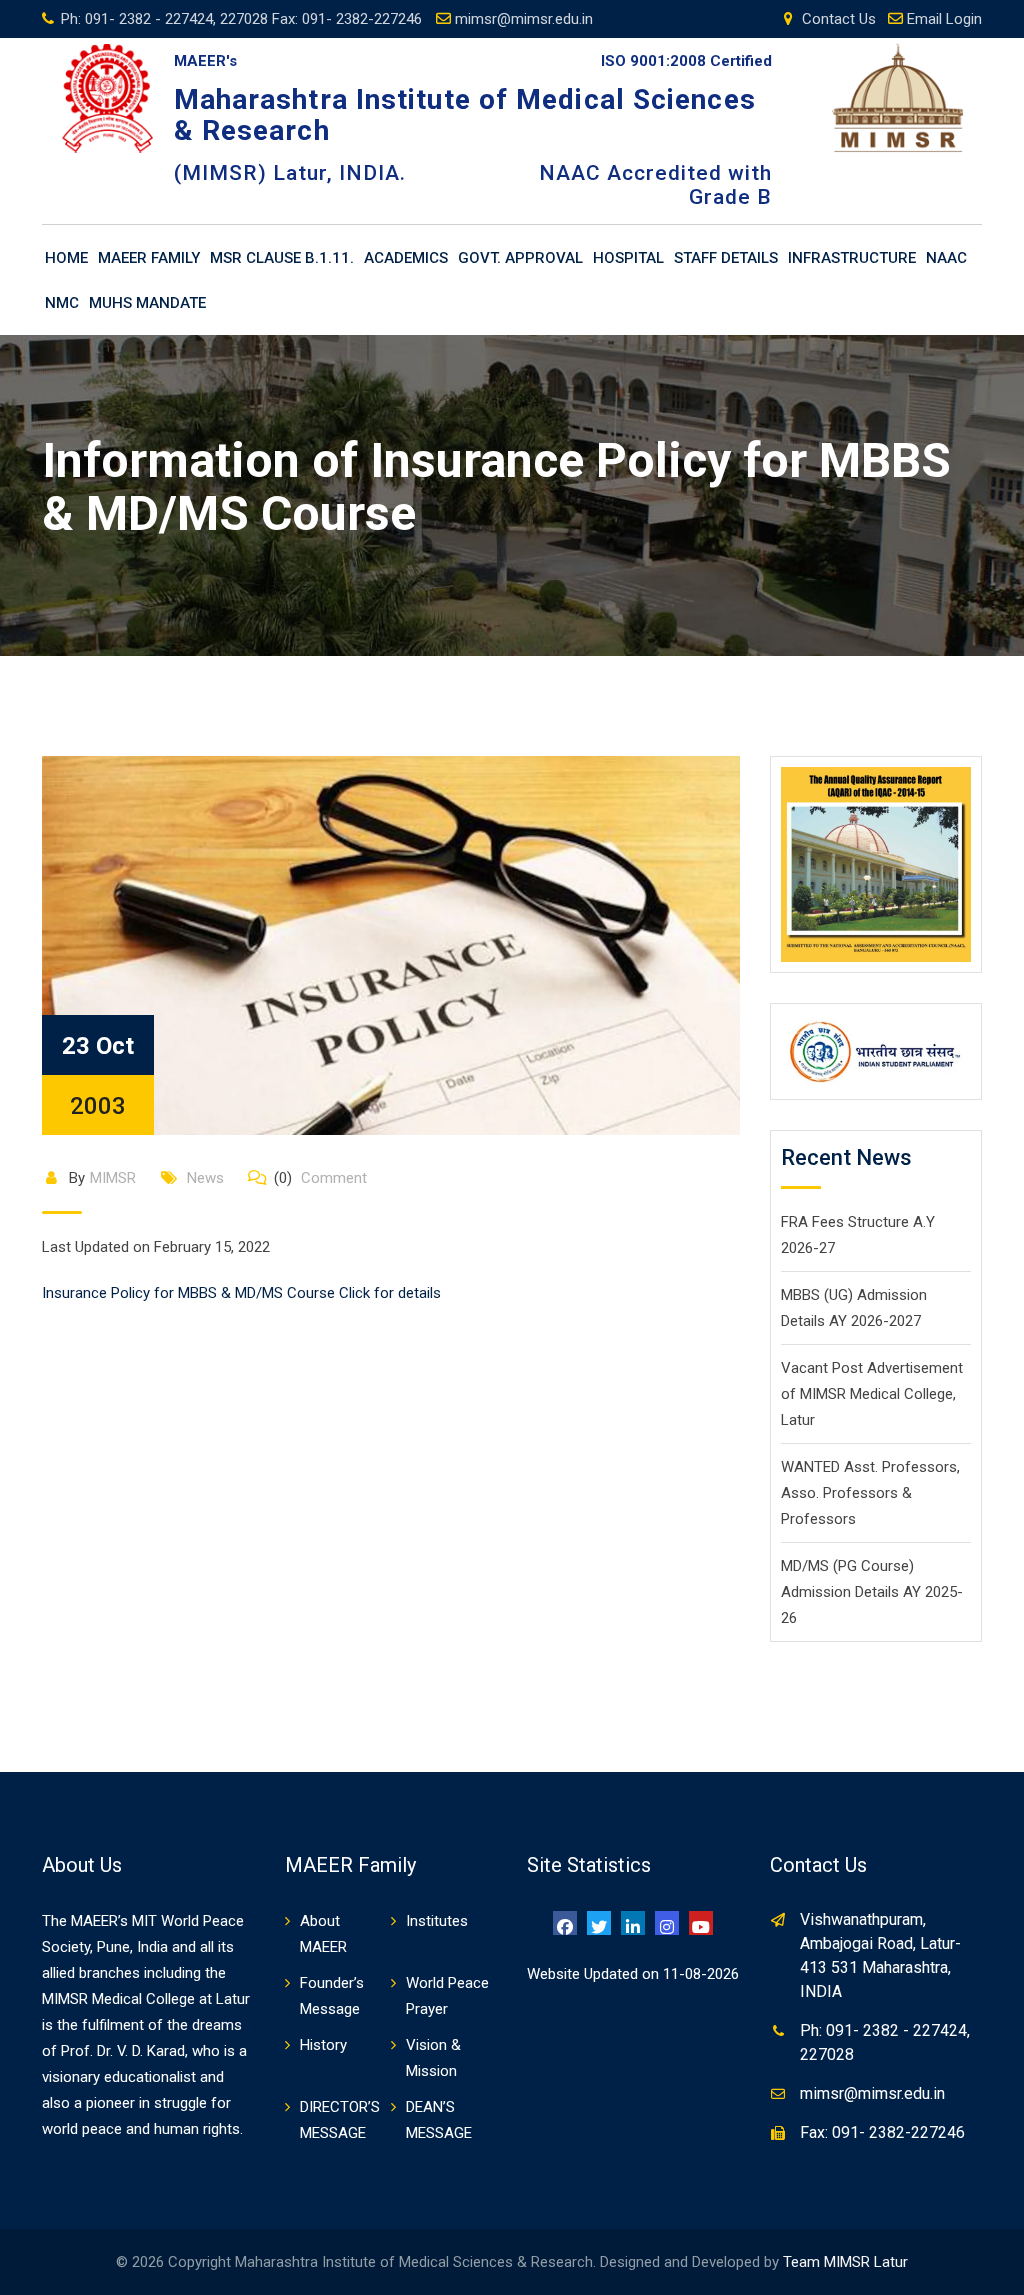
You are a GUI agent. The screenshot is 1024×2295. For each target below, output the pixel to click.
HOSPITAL (628, 258)
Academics (406, 258)
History (323, 2045)
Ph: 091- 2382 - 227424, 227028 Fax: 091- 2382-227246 (241, 19)
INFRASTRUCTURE (852, 258)
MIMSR (113, 1178)
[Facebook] (565, 1923)
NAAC (946, 258)
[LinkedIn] (633, 1923)
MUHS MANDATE (147, 303)
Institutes (437, 1921)
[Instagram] (667, 1923)
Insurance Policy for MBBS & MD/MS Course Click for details (241, 1293)
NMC (62, 303)
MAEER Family (149, 258)
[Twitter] (599, 1923)
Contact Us (839, 19)
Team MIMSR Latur (845, 2262)
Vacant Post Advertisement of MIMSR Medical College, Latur (872, 1394)
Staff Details (726, 258)
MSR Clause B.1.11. (282, 258)
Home (66, 258)
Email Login (944, 19)
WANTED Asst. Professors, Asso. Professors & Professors (870, 1493)
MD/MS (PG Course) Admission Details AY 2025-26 (872, 1592)
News (205, 1178)
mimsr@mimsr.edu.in (524, 19)
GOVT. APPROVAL (520, 258)
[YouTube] (701, 1923)
